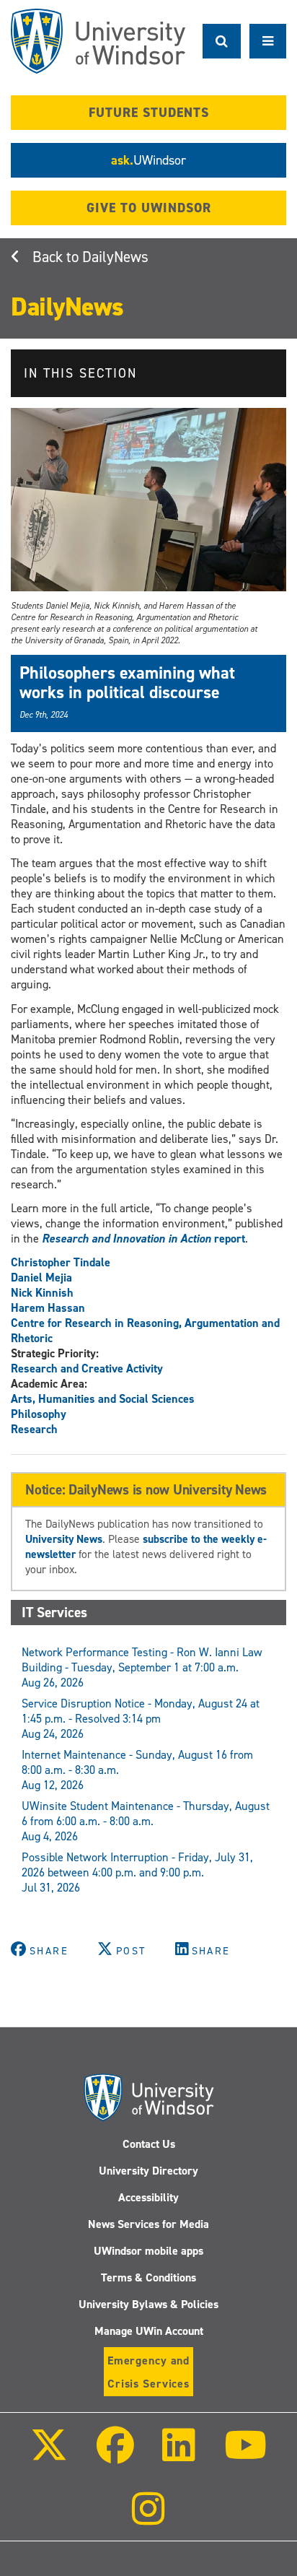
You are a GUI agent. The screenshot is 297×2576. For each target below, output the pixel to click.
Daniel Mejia (41, 1278)
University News (64, 1539)
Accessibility (148, 2197)
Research (34, 1429)
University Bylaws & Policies (148, 2304)
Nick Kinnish (42, 1293)
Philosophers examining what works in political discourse (127, 682)
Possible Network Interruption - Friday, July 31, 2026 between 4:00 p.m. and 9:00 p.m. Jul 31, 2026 (137, 1872)
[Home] (98, 41)
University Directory (148, 2171)
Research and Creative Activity (87, 1368)
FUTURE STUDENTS (149, 113)
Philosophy (39, 1414)
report (143, 1239)
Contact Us (149, 2144)
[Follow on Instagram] (148, 2519)
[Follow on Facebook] (115, 2455)
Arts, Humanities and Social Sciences (103, 1399)
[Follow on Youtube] (245, 2455)
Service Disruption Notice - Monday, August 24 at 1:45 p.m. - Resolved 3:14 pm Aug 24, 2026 (141, 1719)
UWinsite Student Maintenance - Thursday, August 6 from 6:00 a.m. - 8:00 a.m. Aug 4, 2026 (146, 1821)
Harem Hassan (48, 1308)
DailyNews (115, 257)
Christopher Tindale (61, 1262)
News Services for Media (148, 2224)
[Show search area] (222, 41)
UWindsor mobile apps (148, 2251)
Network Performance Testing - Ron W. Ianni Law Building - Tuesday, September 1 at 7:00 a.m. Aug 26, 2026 (142, 1667)
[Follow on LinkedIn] (179, 2455)
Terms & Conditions (148, 2277)
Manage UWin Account (149, 2331)
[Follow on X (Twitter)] (49, 2455)
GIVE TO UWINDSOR (149, 208)
